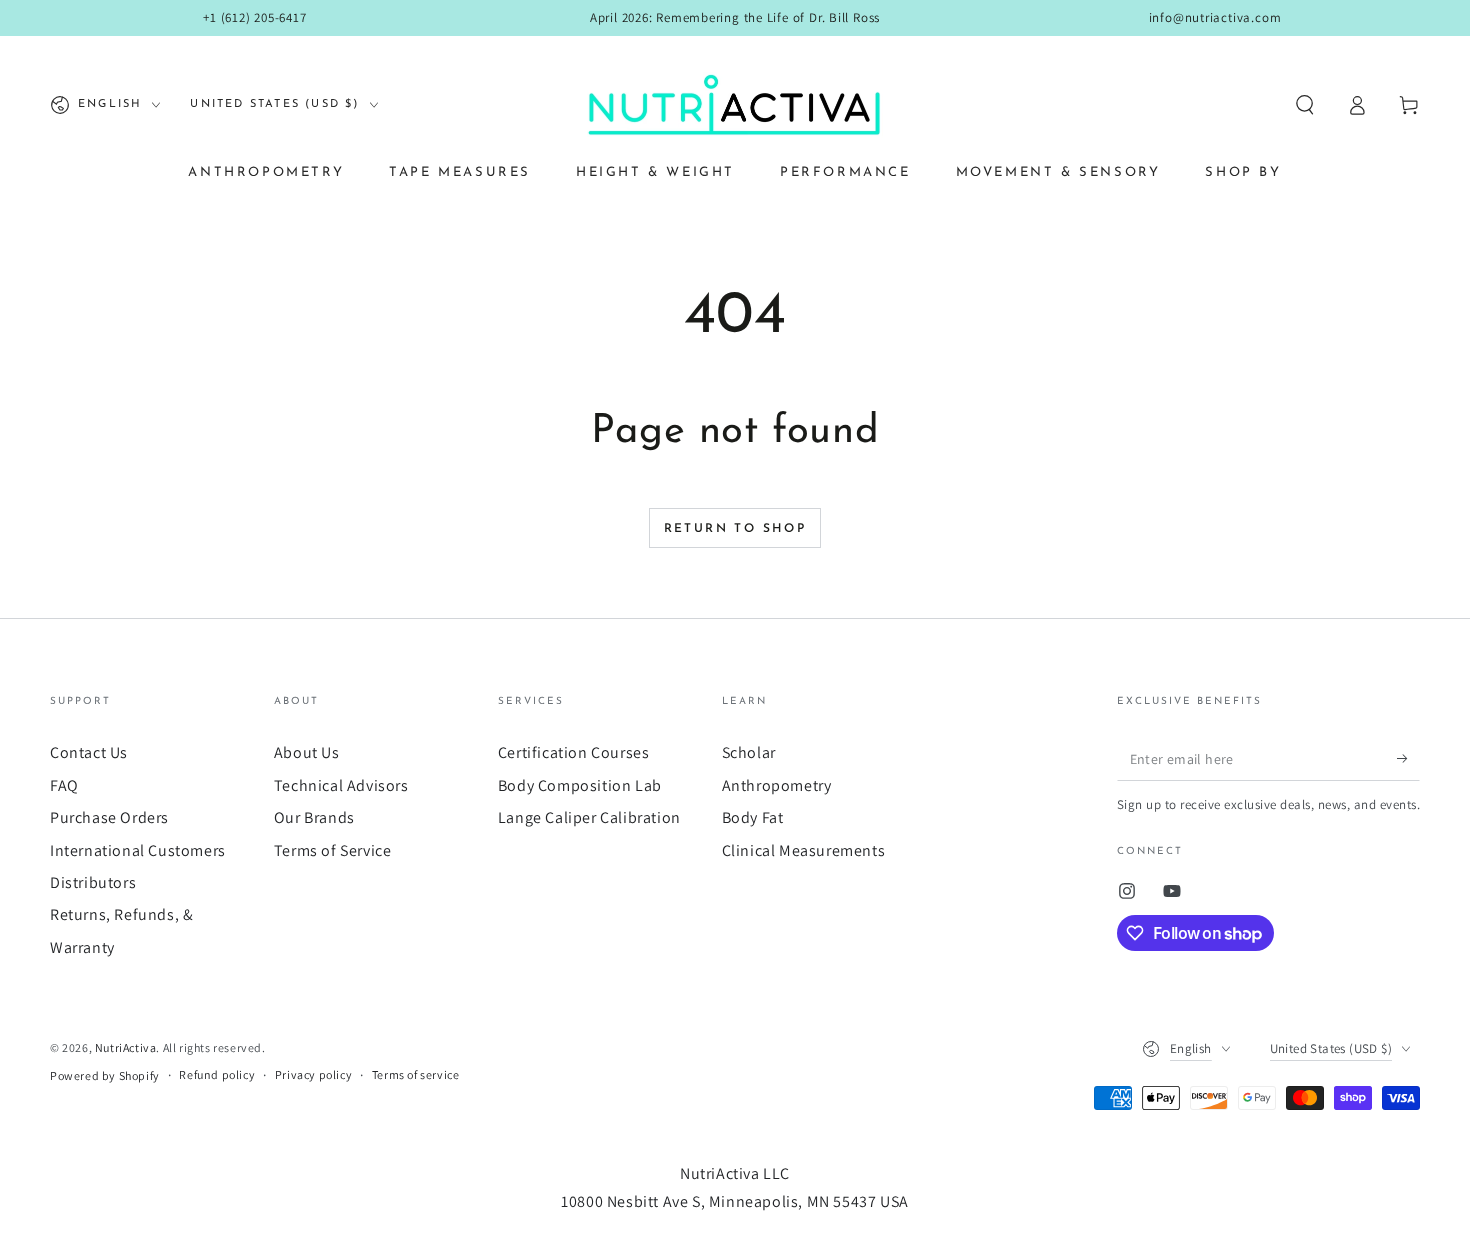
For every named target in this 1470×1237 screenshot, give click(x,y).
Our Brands (314, 817)
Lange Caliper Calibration (589, 817)
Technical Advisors (341, 785)
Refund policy (217, 1074)
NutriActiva (126, 1047)
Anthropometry (777, 785)
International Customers (138, 850)
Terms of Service (333, 850)
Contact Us (89, 752)
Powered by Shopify (105, 1075)
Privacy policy (313, 1074)
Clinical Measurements (804, 850)
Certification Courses (574, 752)
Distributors (93, 882)
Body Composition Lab (580, 785)
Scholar (749, 752)
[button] (1305, 105)
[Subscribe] (1408, 758)
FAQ (64, 785)
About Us (307, 752)
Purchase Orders (109, 817)
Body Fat (753, 817)
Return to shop (735, 529)
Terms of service (416, 1074)
